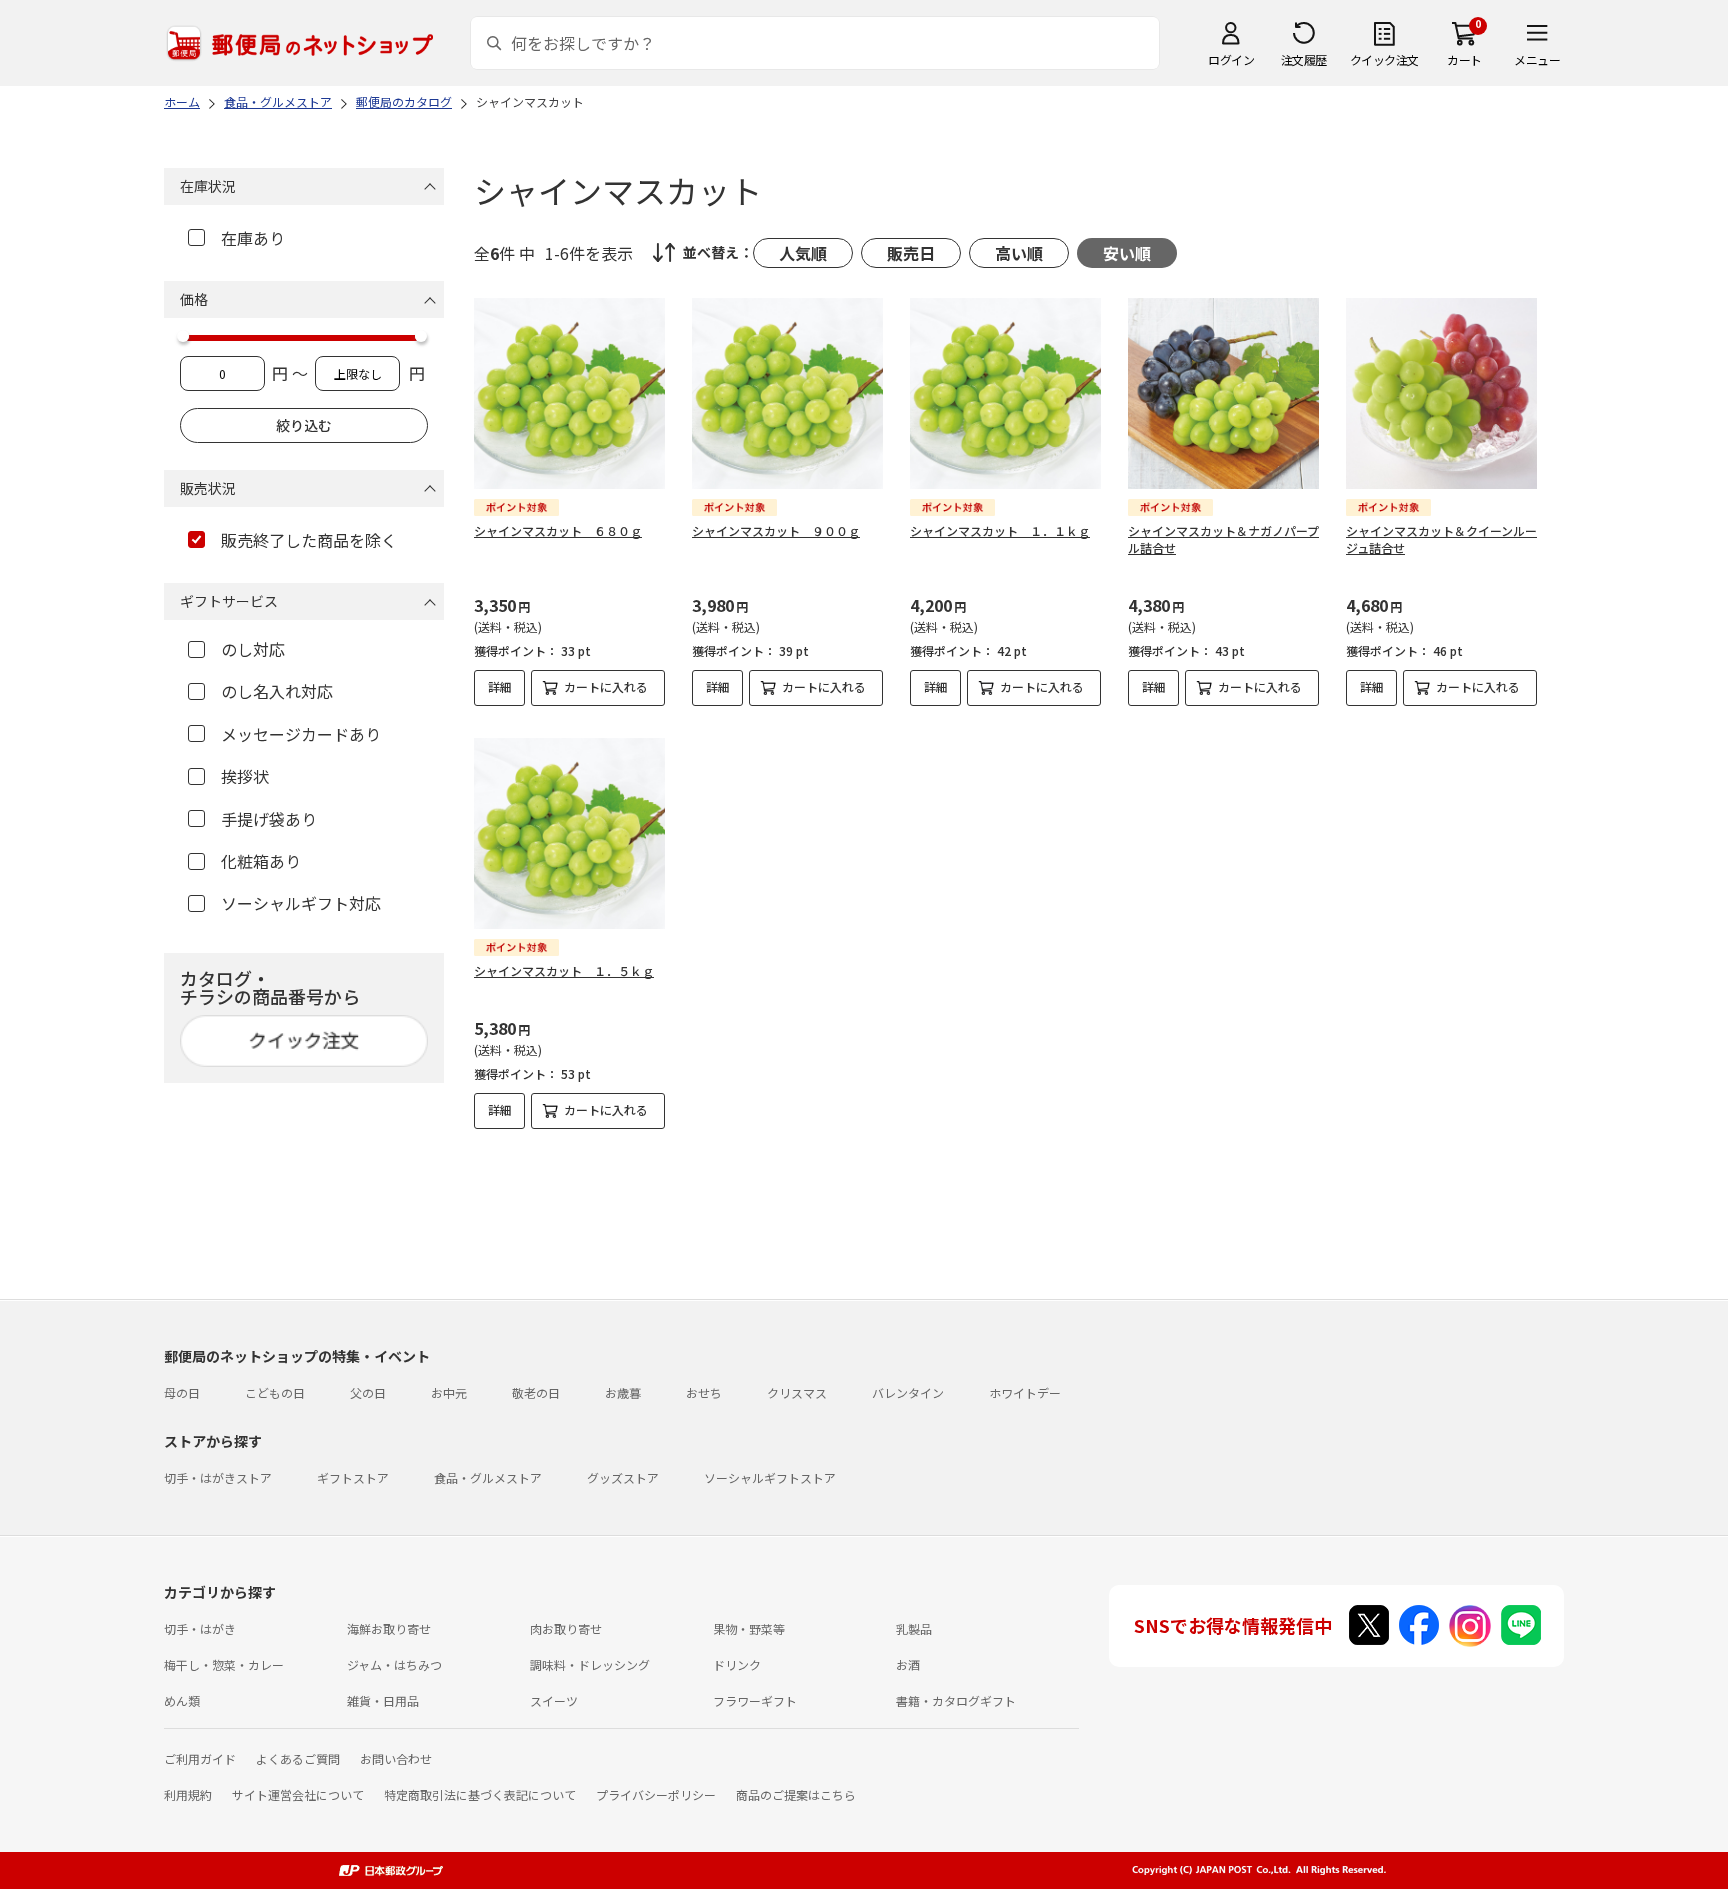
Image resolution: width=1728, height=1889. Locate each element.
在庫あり (253, 238)
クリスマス (797, 1392)
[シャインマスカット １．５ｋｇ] (569, 833)
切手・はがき (200, 1628)
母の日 (182, 1392)
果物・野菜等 (749, 1628)
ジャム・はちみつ (394, 1664)
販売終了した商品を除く (309, 540)
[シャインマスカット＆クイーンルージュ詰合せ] (1441, 393)
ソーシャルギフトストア (770, 1477)
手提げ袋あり (269, 819)
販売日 (911, 253)
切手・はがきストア (218, 1477)
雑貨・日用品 (383, 1700)
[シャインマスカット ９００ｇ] (787, 393)
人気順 (803, 253)
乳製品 (914, 1628)
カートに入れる (606, 686)
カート (1464, 59)
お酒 (908, 1664)
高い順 (1019, 253)
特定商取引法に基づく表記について (480, 1794)
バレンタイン (908, 1392)
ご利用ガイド (200, 1758)
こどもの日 (275, 1392)
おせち (704, 1392)
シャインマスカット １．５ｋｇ (564, 970)
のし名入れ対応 (277, 691)
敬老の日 (536, 1392)
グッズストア (623, 1477)
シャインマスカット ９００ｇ (776, 530)
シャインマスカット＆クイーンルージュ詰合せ (1441, 539)
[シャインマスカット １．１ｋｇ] (1005, 393)
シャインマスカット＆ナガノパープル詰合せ (1223, 539)
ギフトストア (353, 1477)
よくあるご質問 (298, 1758)
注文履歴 (1304, 59)
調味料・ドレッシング (590, 1664)
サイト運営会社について (298, 1794)
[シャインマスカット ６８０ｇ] (569, 393)
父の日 (368, 1392)
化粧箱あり (261, 861)
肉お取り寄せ (566, 1628)
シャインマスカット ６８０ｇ (558, 530)
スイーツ (554, 1700)
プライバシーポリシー (656, 1794)
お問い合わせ (396, 1758)
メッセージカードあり (301, 734)
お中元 (449, 1392)
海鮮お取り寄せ (389, 1628)
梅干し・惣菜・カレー (224, 1664)
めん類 (182, 1700)
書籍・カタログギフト (956, 1700)
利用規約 (188, 1794)
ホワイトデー (1025, 1392)
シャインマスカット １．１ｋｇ (1000, 530)
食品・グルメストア (488, 1477)
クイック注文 (1384, 59)
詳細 (500, 686)
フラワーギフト (755, 1700)
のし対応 (253, 649)
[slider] (183, 336)
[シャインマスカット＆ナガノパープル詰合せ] (1223, 393)
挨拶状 (245, 776)
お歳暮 (623, 1392)
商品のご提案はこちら (796, 1794)
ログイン (1231, 59)
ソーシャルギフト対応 (301, 903)
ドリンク (737, 1664)
